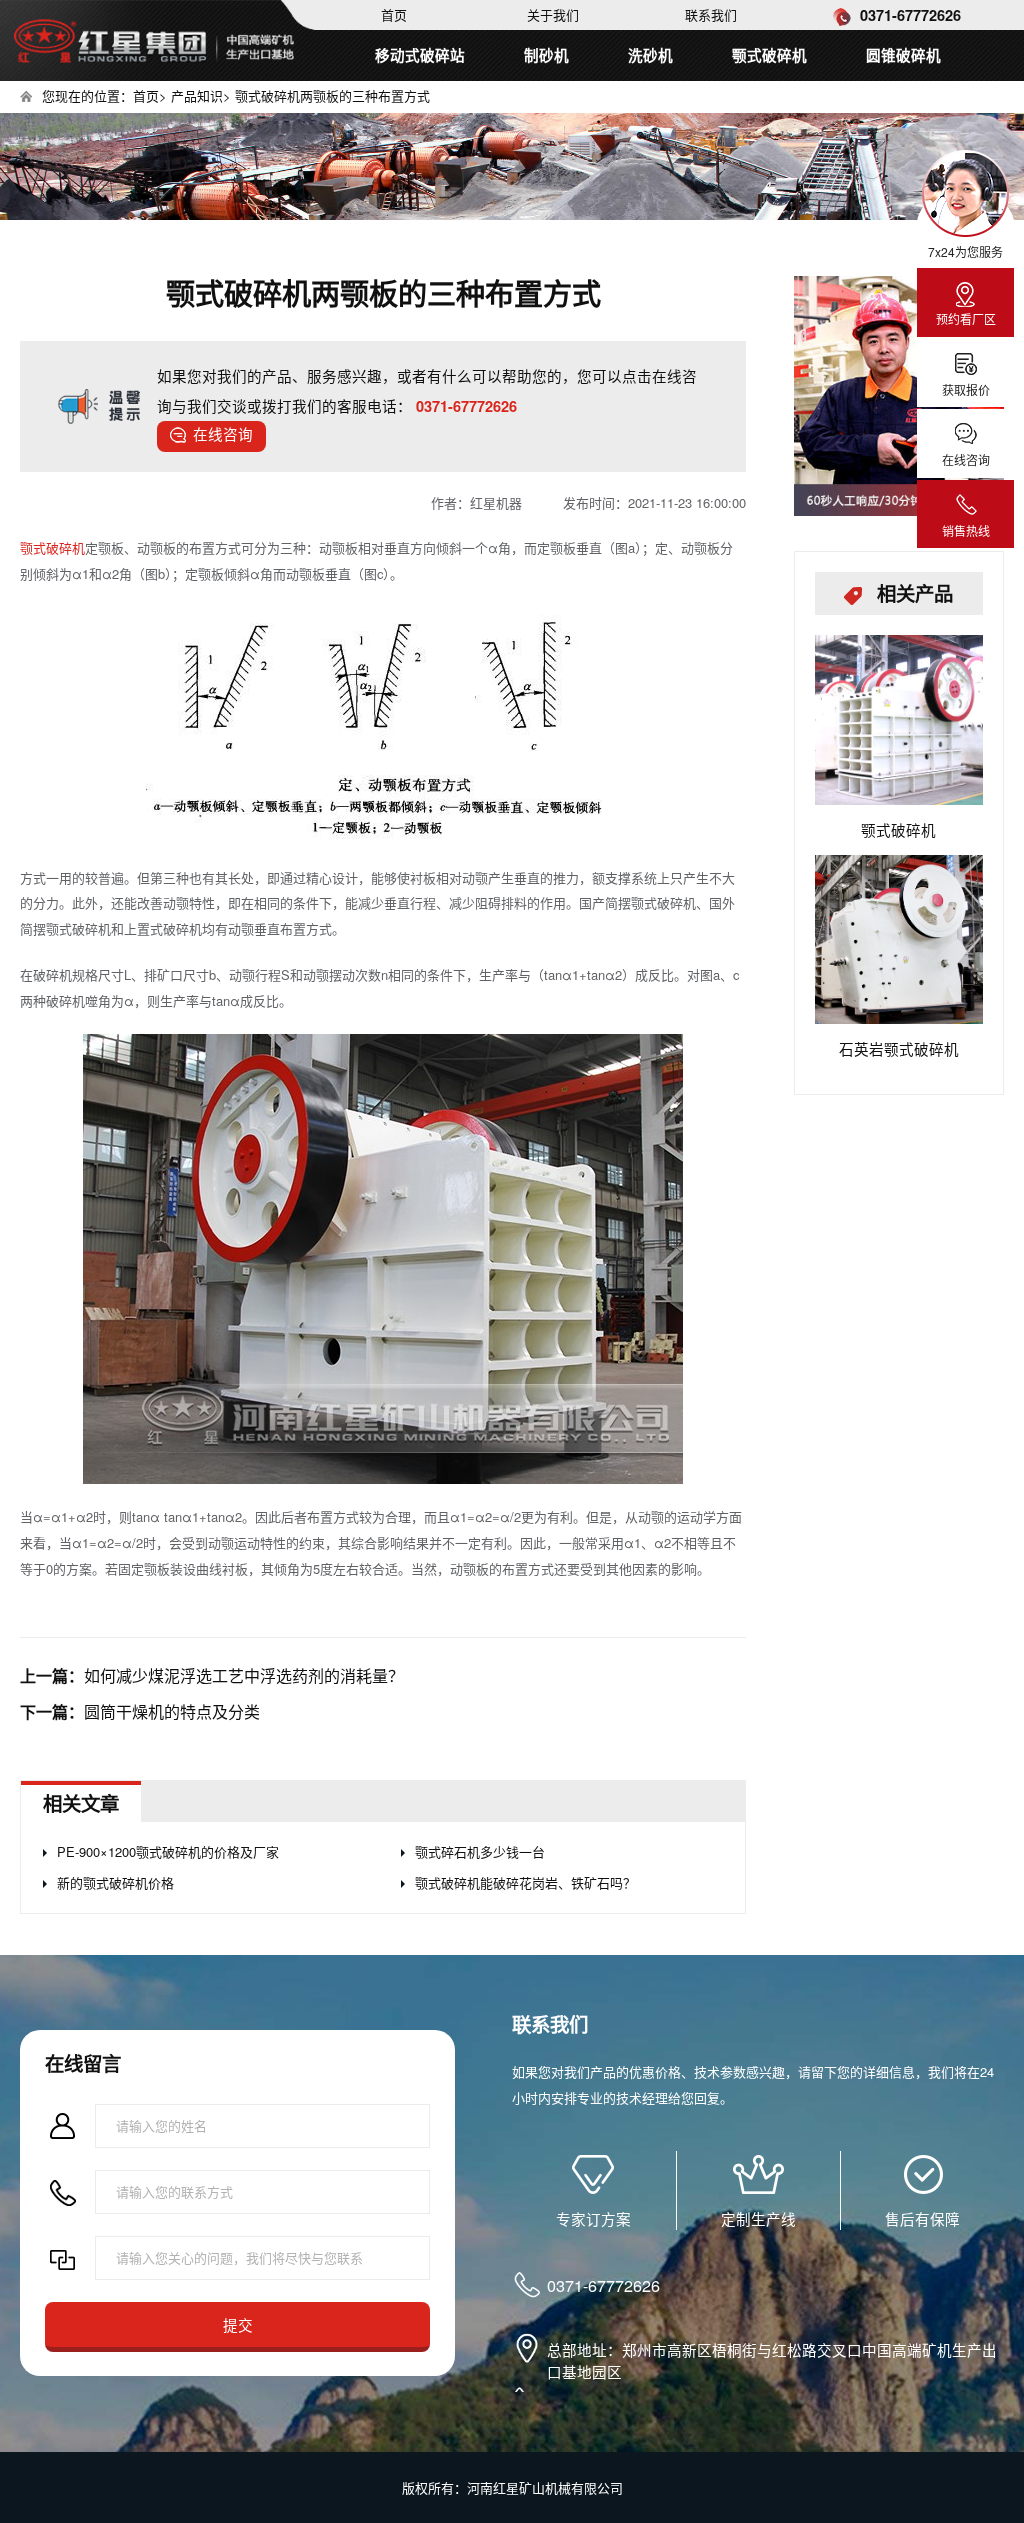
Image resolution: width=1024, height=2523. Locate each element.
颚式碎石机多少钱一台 (480, 1851)
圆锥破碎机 (903, 55)
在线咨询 (223, 433)
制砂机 (546, 55)
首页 (394, 14)
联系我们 (711, 14)
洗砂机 (650, 55)
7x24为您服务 (965, 251)
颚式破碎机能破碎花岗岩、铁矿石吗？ (525, 1882)
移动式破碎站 (420, 55)
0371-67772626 (908, 15)
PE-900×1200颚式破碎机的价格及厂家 (168, 1851)
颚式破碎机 (769, 55)
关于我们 (553, 14)
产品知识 (197, 95)
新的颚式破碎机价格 (115, 1882)
